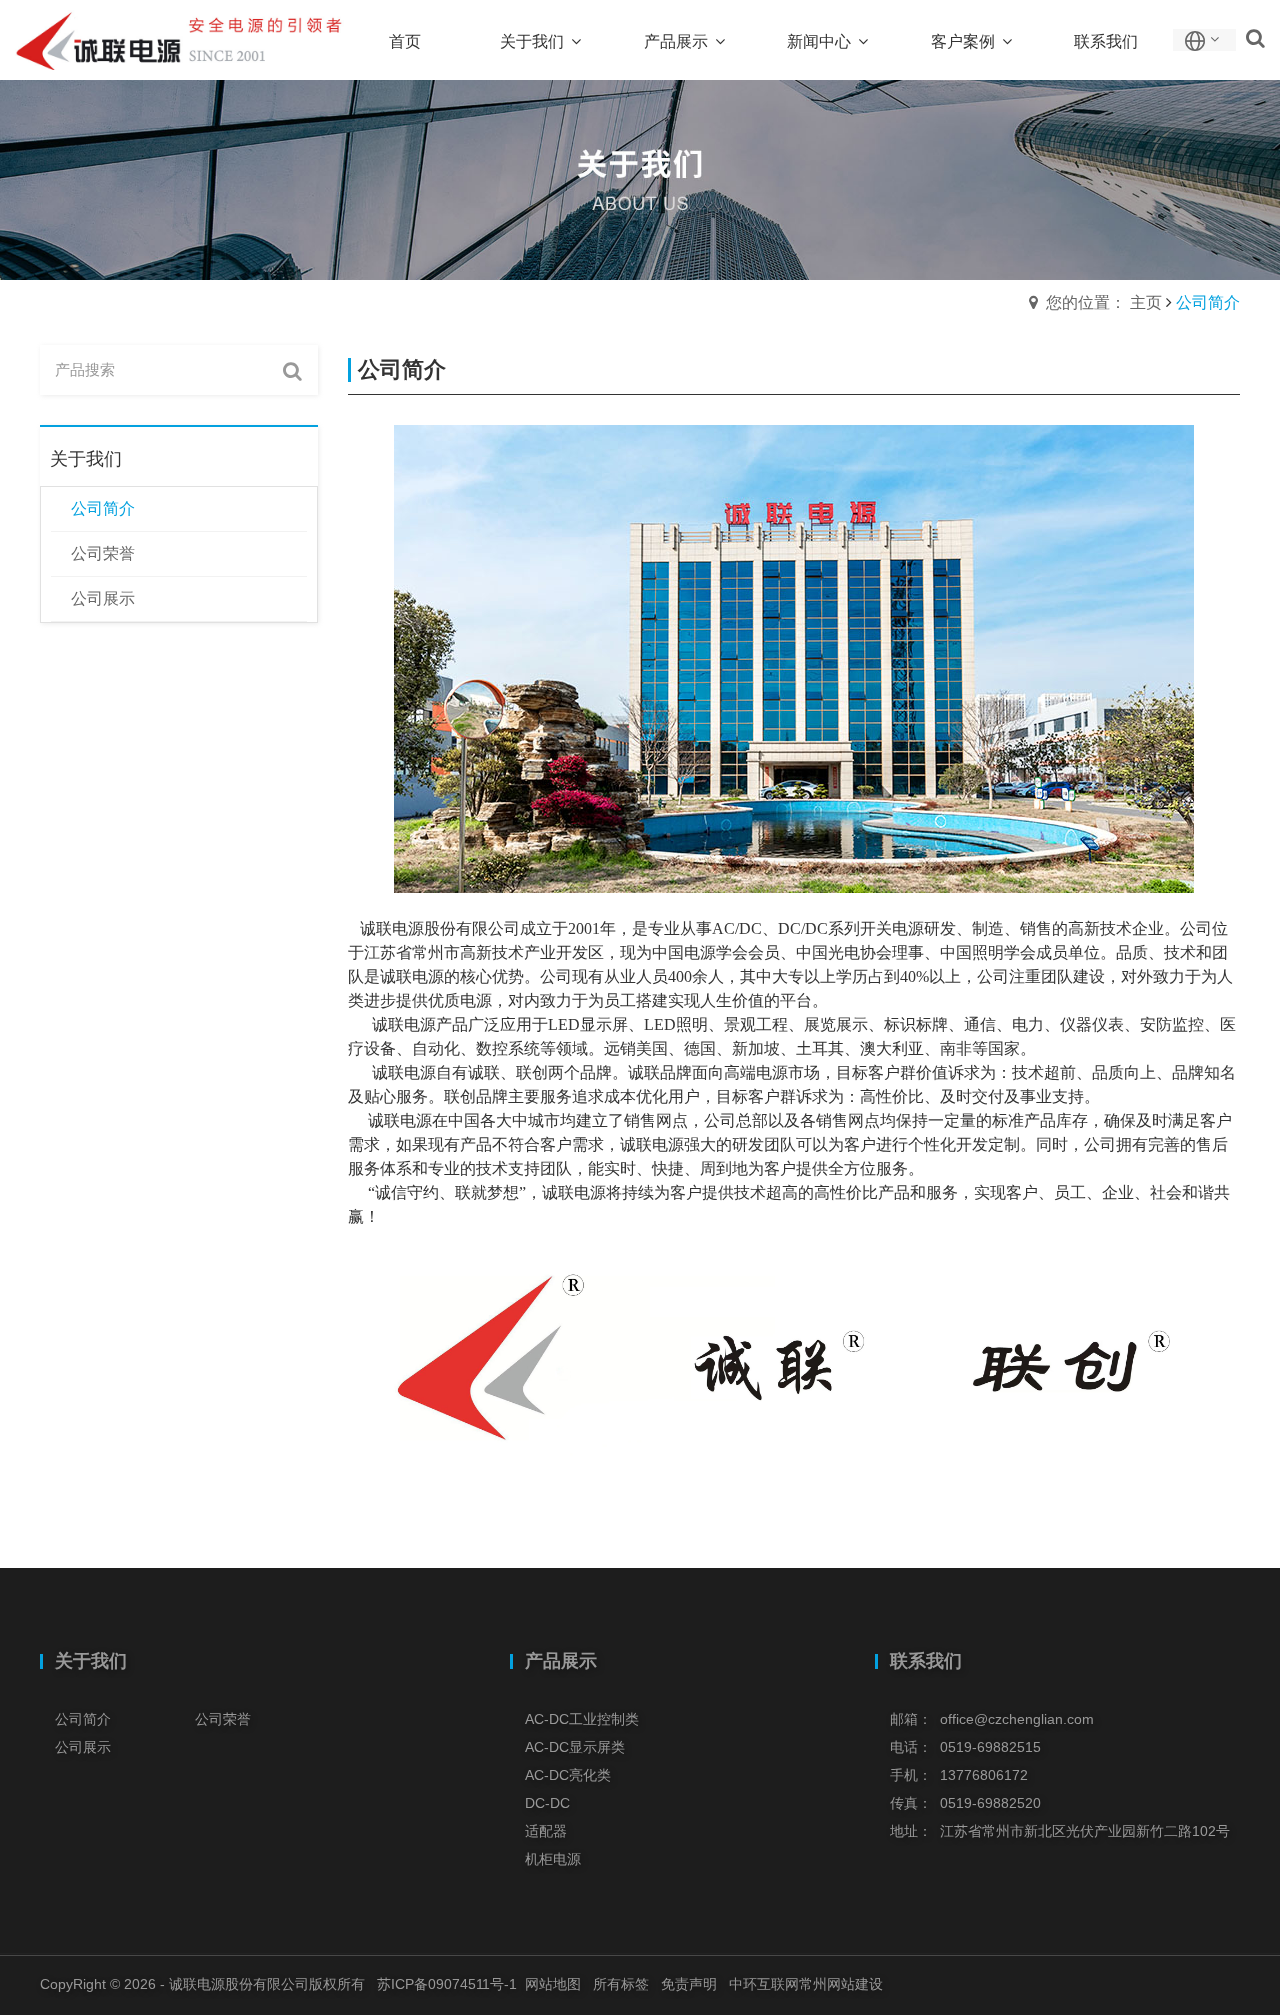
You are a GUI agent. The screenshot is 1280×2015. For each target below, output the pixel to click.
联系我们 (926, 1661)
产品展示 (561, 1661)
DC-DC (547, 1803)
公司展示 (83, 1747)
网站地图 (553, 1984)
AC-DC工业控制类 (582, 1719)
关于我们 (91, 1661)
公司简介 (83, 1719)
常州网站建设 (841, 1984)
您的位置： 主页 (1104, 302)
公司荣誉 (223, 1719)
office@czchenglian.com (1017, 1719)
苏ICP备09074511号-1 (447, 1984)
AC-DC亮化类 (568, 1775)
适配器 (546, 1831)
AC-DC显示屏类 (575, 1747)
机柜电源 (553, 1859)
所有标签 (621, 1984)
